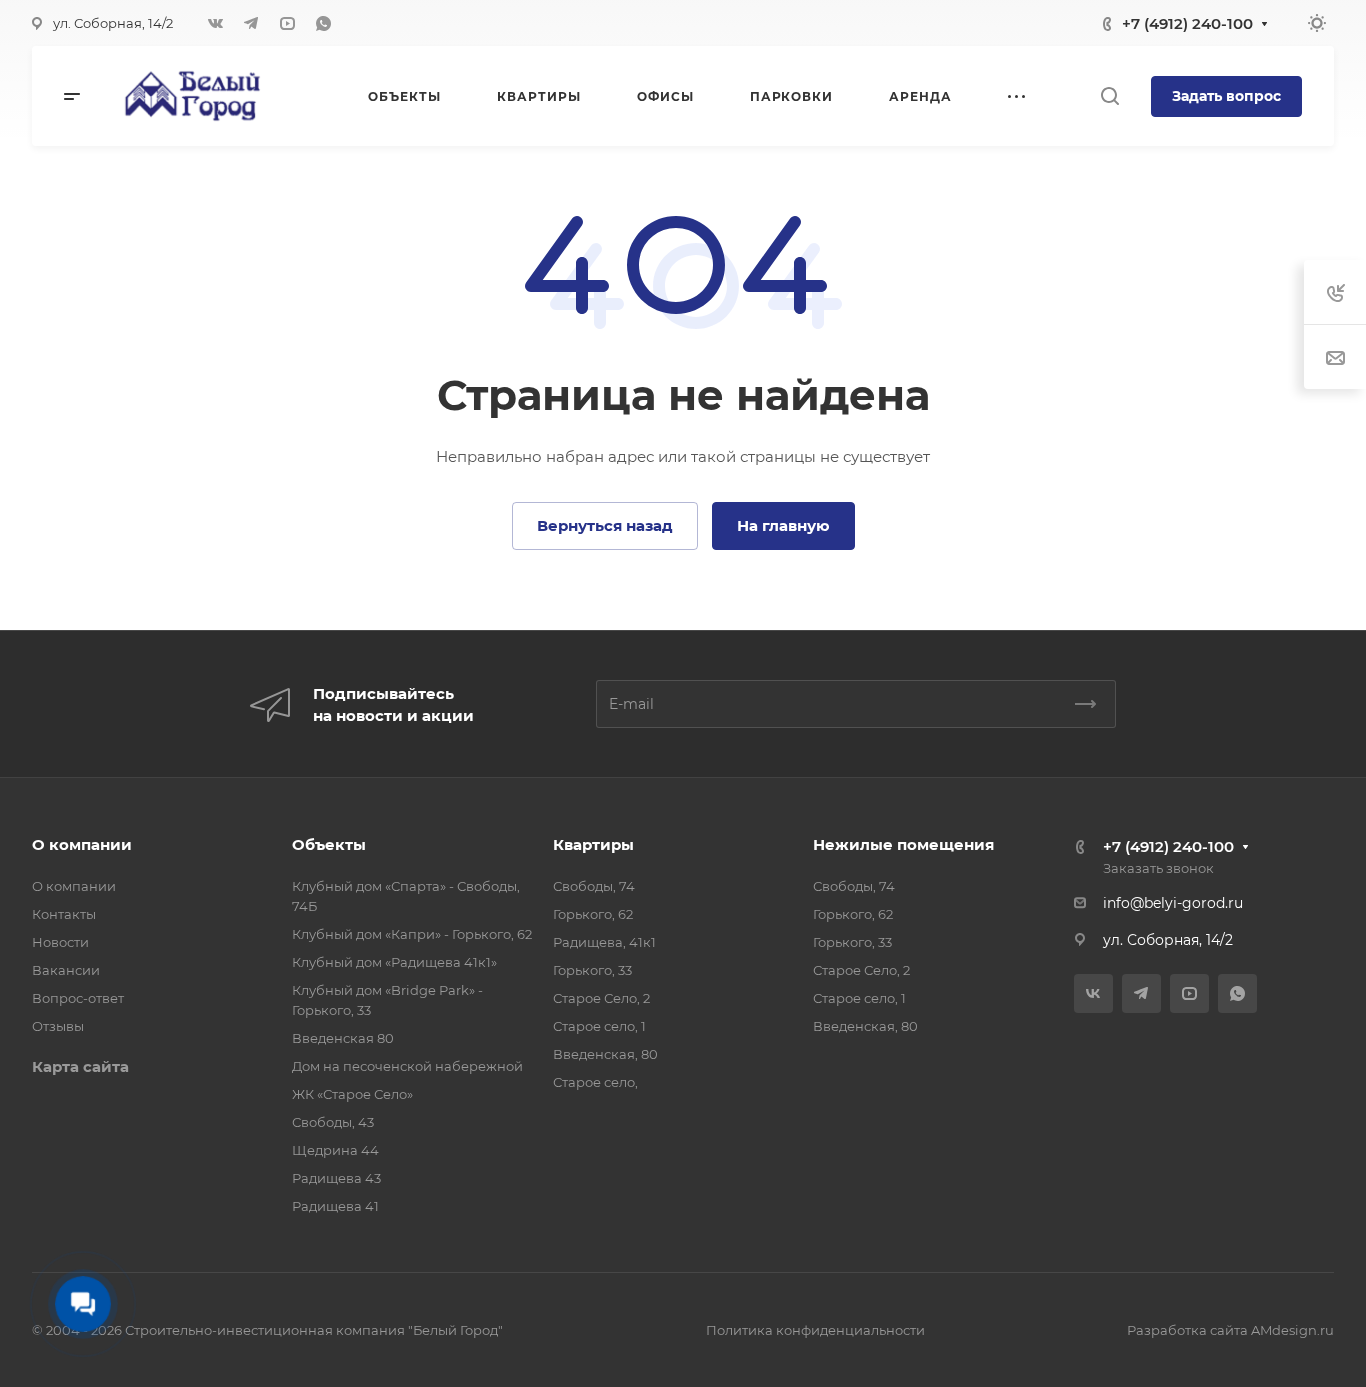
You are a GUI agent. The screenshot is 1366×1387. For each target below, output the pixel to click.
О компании (82, 844)
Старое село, (595, 1082)
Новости (60, 942)
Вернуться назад (605, 525)
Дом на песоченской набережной (407, 1066)
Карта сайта (80, 1066)
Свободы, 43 (333, 1122)
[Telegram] (251, 23)
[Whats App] (323, 23)
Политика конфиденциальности (815, 1330)
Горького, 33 (592, 970)
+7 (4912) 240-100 (1187, 23)
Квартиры (593, 844)
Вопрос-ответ (78, 998)
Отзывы (58, 1026)
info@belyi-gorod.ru (1173, 903)
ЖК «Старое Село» (352, 1094)
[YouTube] (287, 23)
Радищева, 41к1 (604, 942)
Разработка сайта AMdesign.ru (1230, 1330)
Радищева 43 (336, 1178)
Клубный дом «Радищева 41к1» (394, 962)
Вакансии (66, 970)
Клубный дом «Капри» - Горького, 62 (412, 934)
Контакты (64, 914)
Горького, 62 (593, 914)
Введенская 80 (343, 1038)
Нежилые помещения (903, 844)
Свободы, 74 (594, 886)
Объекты (329, 844)
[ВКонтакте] (215, 23)
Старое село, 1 (599, 1026)
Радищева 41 (335, 1206)
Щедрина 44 (335, 1150)
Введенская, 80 (605, 1054)
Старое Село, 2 (601, 998)
